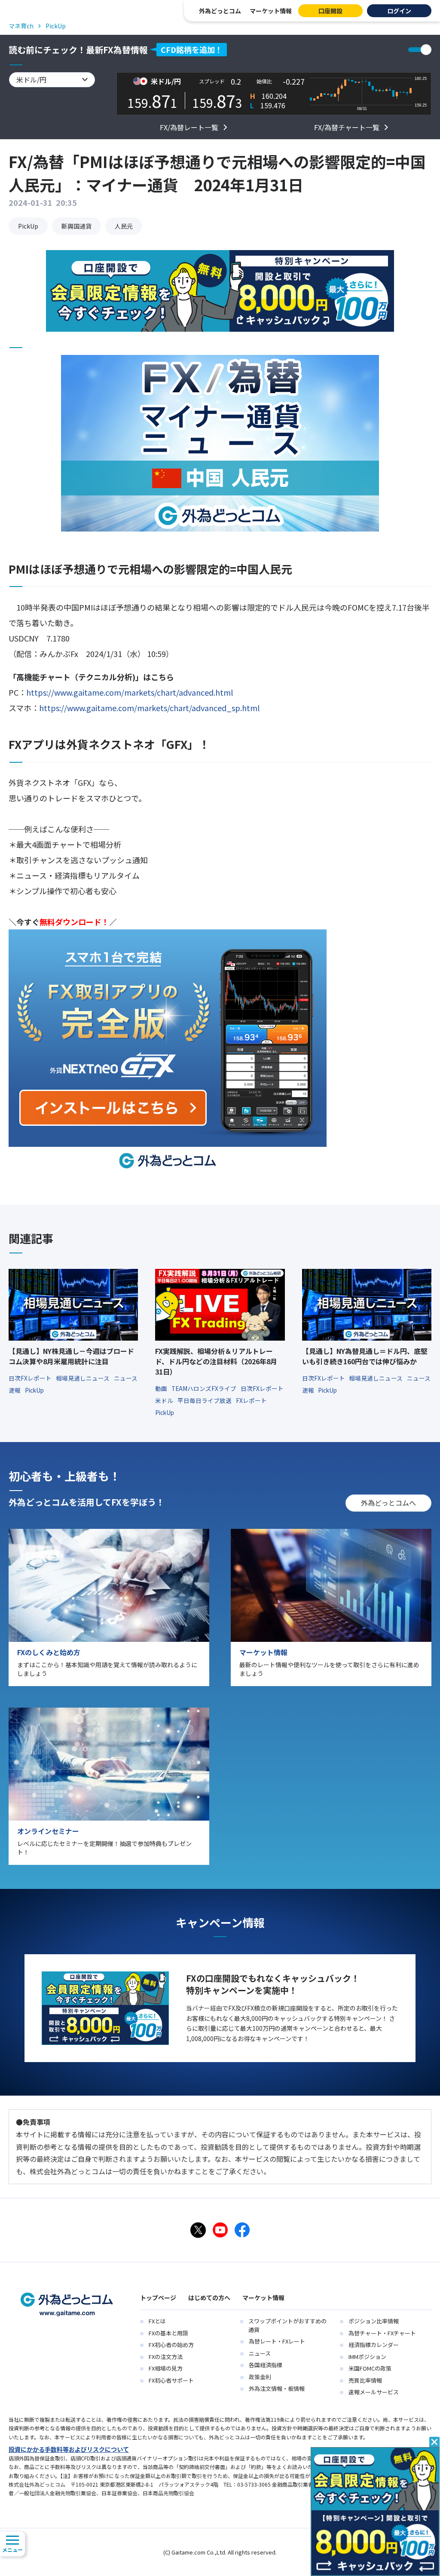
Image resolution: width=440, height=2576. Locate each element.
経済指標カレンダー (374, 2345)
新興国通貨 (76, 226)
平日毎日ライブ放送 (205, 1400)
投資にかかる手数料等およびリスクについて (69, 2449)
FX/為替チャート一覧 (347, 127)
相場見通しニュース (83, 1378)
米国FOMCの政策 (370, 2368)
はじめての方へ (209, 2298)
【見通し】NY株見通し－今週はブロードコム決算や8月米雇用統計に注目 (71, 1356)
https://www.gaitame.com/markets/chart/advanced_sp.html (149, 708)
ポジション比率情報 (374, 2321)
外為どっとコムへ (388, 1503)
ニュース (260, 2353)
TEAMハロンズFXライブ (205, 1388)
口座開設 (330, 11)
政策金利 (260, 2377)
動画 (162, 1388)
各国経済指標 (266, 2365)
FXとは (157, 2321)
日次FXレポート (31, 1378)
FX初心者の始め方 (171, 2345)
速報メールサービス (374, 2392)
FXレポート (251, 1400)
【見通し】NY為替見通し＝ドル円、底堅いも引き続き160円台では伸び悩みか (365, 1356)
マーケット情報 (271, 11)
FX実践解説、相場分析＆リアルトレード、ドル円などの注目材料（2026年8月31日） (216, 1361)
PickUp (28, 226)
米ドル (165, 1400)
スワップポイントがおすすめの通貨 (287, 2325)
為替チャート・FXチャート (382, 2333)
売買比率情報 (365, 2380)
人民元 (124, 226)
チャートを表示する (420, 50)
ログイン (399, 11)
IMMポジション (367, 2357)
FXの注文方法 (166, 2357)
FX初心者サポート (171, 2380)
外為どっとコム (220, 11)
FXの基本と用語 (168, 2333)
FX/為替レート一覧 (189, 127)
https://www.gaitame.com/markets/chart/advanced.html (130, 692)
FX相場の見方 (166, 2368)
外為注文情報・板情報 (277, 2388)
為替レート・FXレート (277, 2341)
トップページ (158, 2298)
